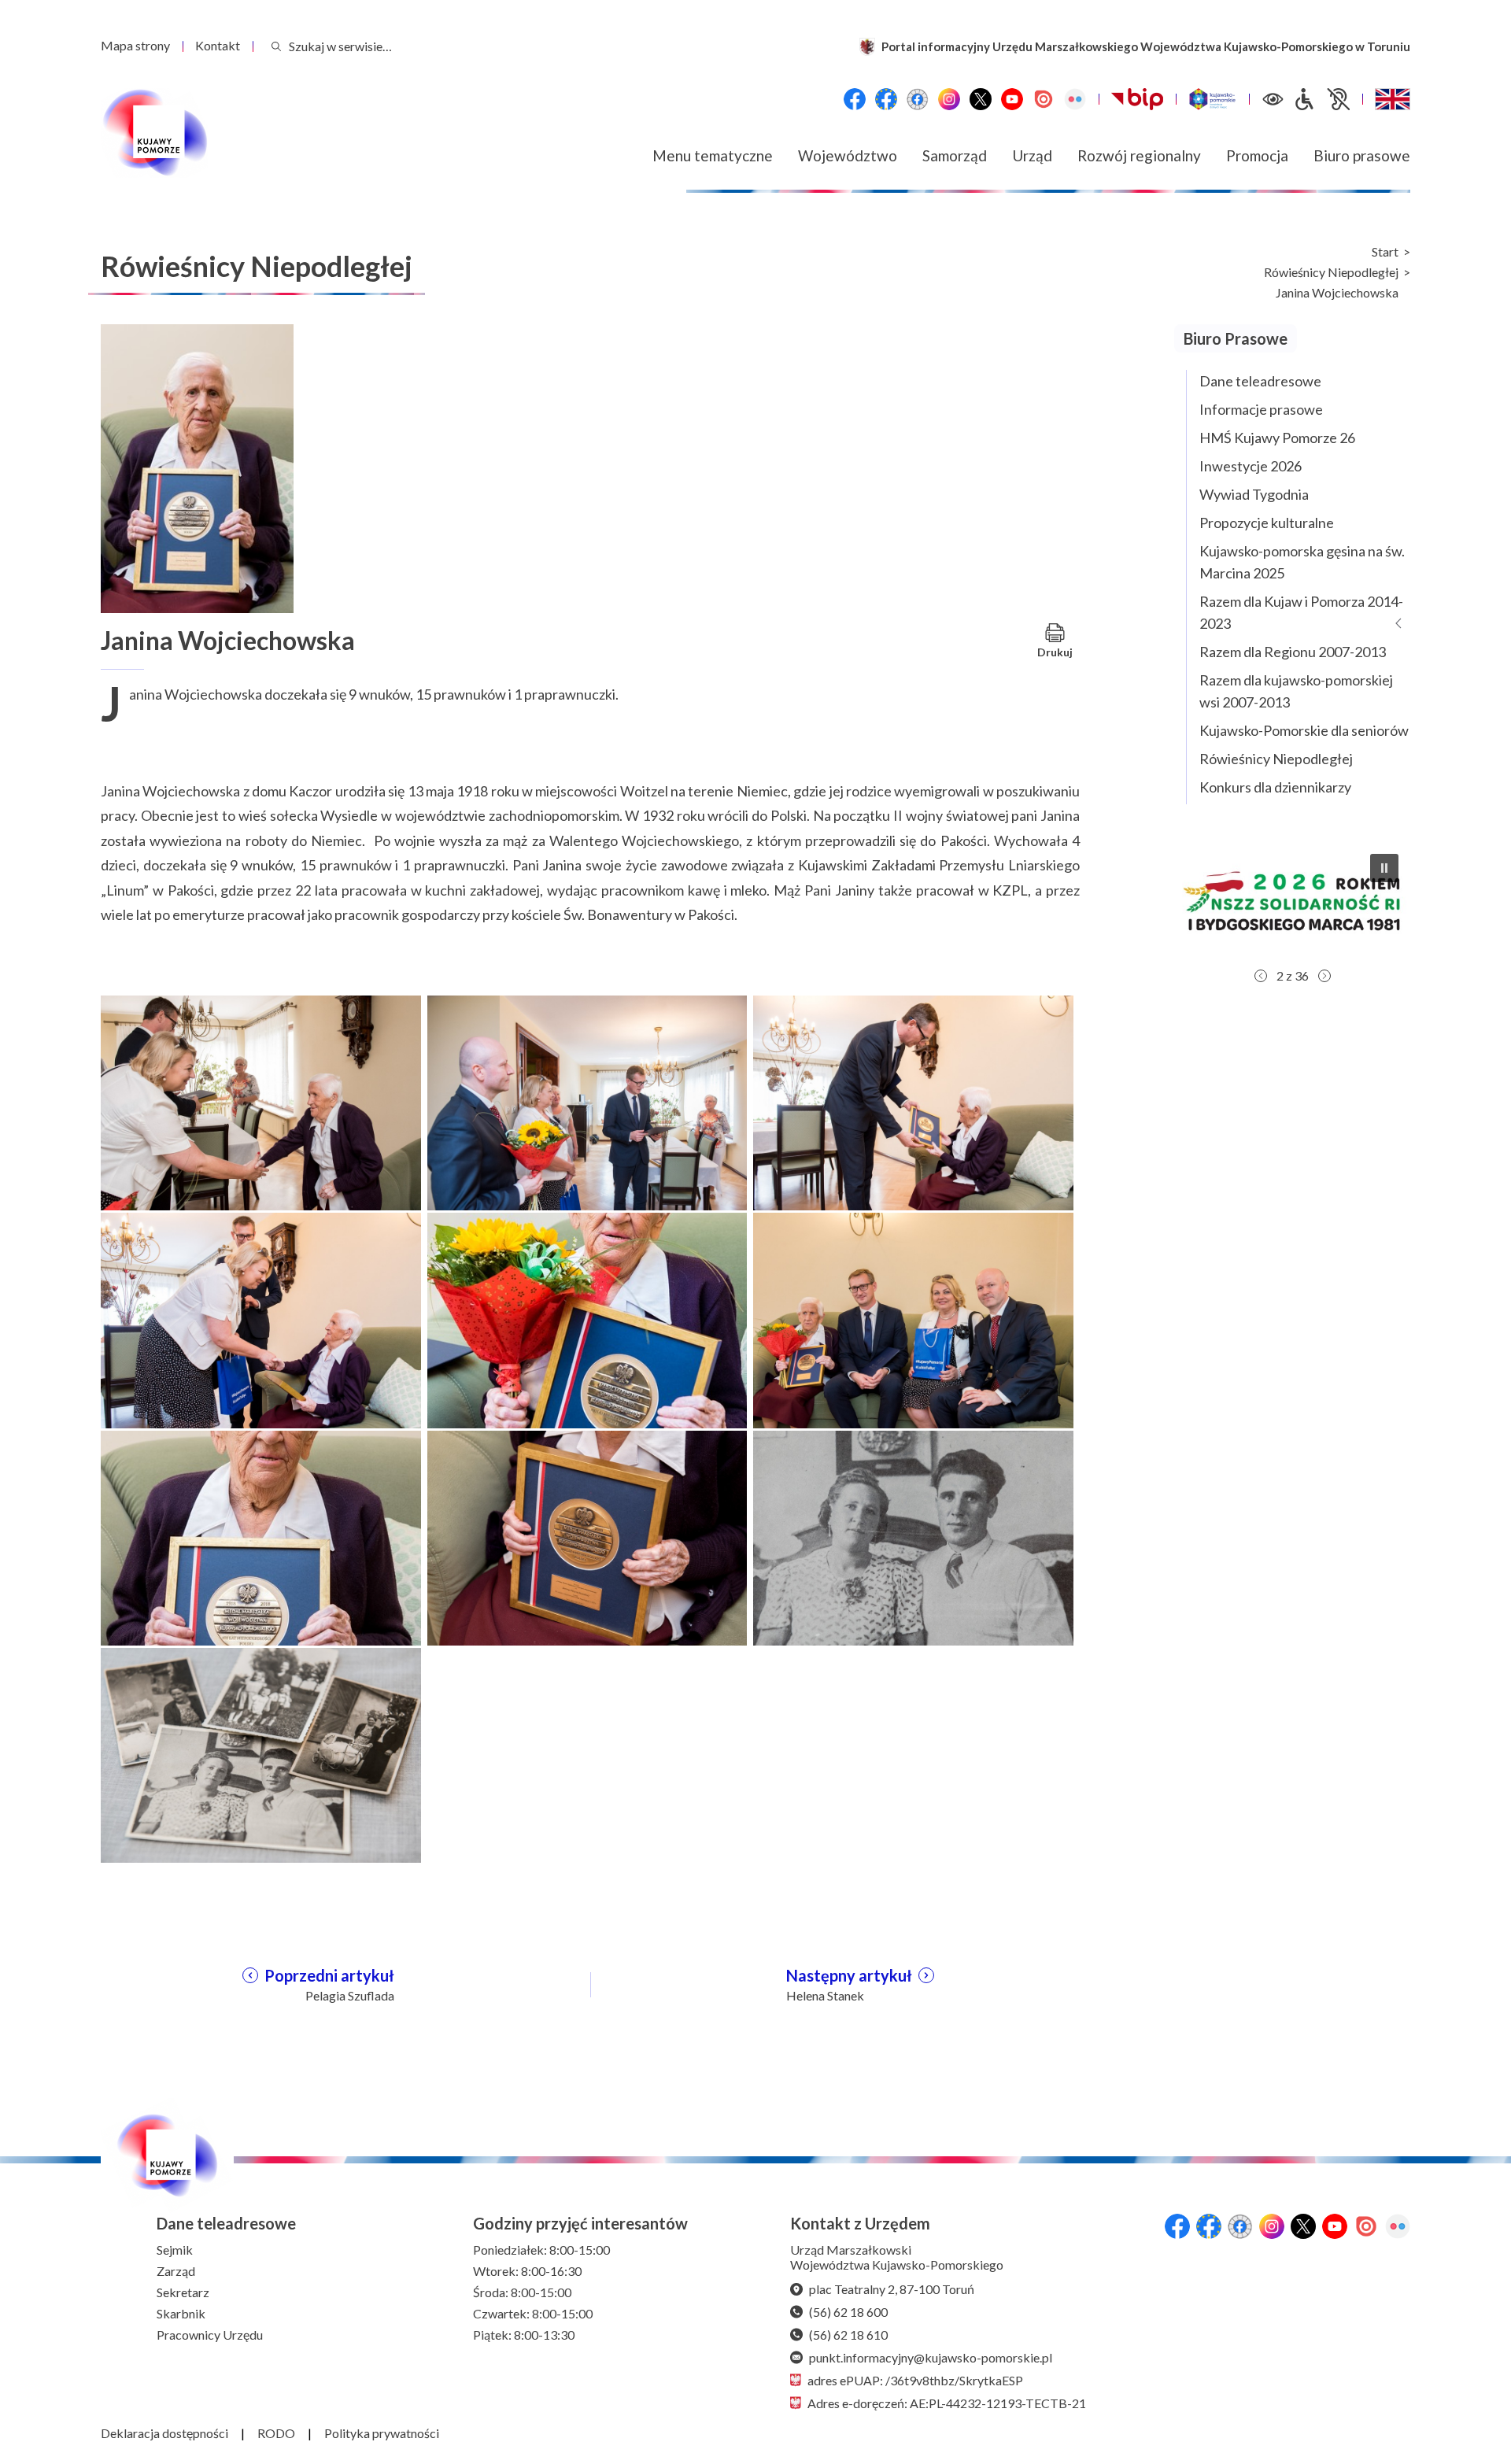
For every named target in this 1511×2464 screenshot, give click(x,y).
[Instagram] (949, 99)
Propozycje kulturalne (1267, 523)
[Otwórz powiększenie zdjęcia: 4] (261, 1319)
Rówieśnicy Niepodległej (1331, 272)
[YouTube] (1012, 99)
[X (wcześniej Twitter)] (981, 99)
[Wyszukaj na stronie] (276, 46)
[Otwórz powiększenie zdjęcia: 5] (587, 1319)
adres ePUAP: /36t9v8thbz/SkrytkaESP (915, 2380)
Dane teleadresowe (1260, 381)
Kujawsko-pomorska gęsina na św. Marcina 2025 (1302, 562)
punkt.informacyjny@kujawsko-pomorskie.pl (931, 2357)
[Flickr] (1075, 99)
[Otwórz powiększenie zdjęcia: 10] (261, 1753)
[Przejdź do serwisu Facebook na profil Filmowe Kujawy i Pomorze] (918, 99)
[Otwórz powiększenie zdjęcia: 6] (913, 1319)
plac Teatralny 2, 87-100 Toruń (892, 2289)
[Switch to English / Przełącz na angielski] (1393, 99)
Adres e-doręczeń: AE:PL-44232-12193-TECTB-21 (947, 2403)
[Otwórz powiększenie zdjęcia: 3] (913, 1101)
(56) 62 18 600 (848, 2312)
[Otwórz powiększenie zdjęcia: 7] (261, 1536)
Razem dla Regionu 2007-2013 (1293, 652)
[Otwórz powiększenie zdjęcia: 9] (913, 1536)
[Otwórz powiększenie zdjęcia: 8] (587, 1536)
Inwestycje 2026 (1251, 466)
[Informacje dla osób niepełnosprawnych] (1321, 99)
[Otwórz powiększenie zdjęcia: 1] (261, 1101)
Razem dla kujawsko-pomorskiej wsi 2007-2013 (1296, 691)
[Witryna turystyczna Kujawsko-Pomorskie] (1212, 99)
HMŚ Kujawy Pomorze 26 (1277, 438)
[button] (1304, 901)
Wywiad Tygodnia (1254, 494)
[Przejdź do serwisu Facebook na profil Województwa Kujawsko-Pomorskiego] (855, 99)
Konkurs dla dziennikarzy (1275, 787)
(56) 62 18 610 (848, 2335)
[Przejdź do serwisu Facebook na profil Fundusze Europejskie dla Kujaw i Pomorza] (886, 99)
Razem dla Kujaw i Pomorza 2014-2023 (1301, 612)
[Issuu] (1044, 99)
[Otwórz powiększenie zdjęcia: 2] (587, 1101)
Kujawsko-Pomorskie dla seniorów (1304, 730)
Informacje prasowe (1261, 409)
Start (1385, 252)
